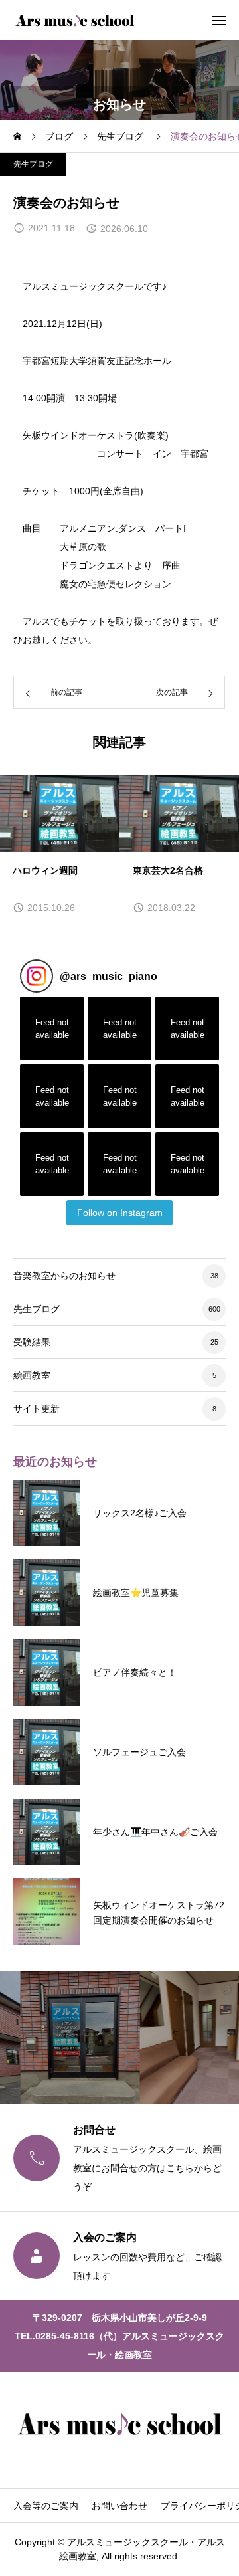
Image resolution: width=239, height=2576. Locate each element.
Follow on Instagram (120, 1213)
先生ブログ (33, 164)
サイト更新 (37, 1409)
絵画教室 (32, 1375)
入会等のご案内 (46, 2506)
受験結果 (32, 1342)
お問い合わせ (119, 2506)
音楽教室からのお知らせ (64, 1276)
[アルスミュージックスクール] (75, 20)
